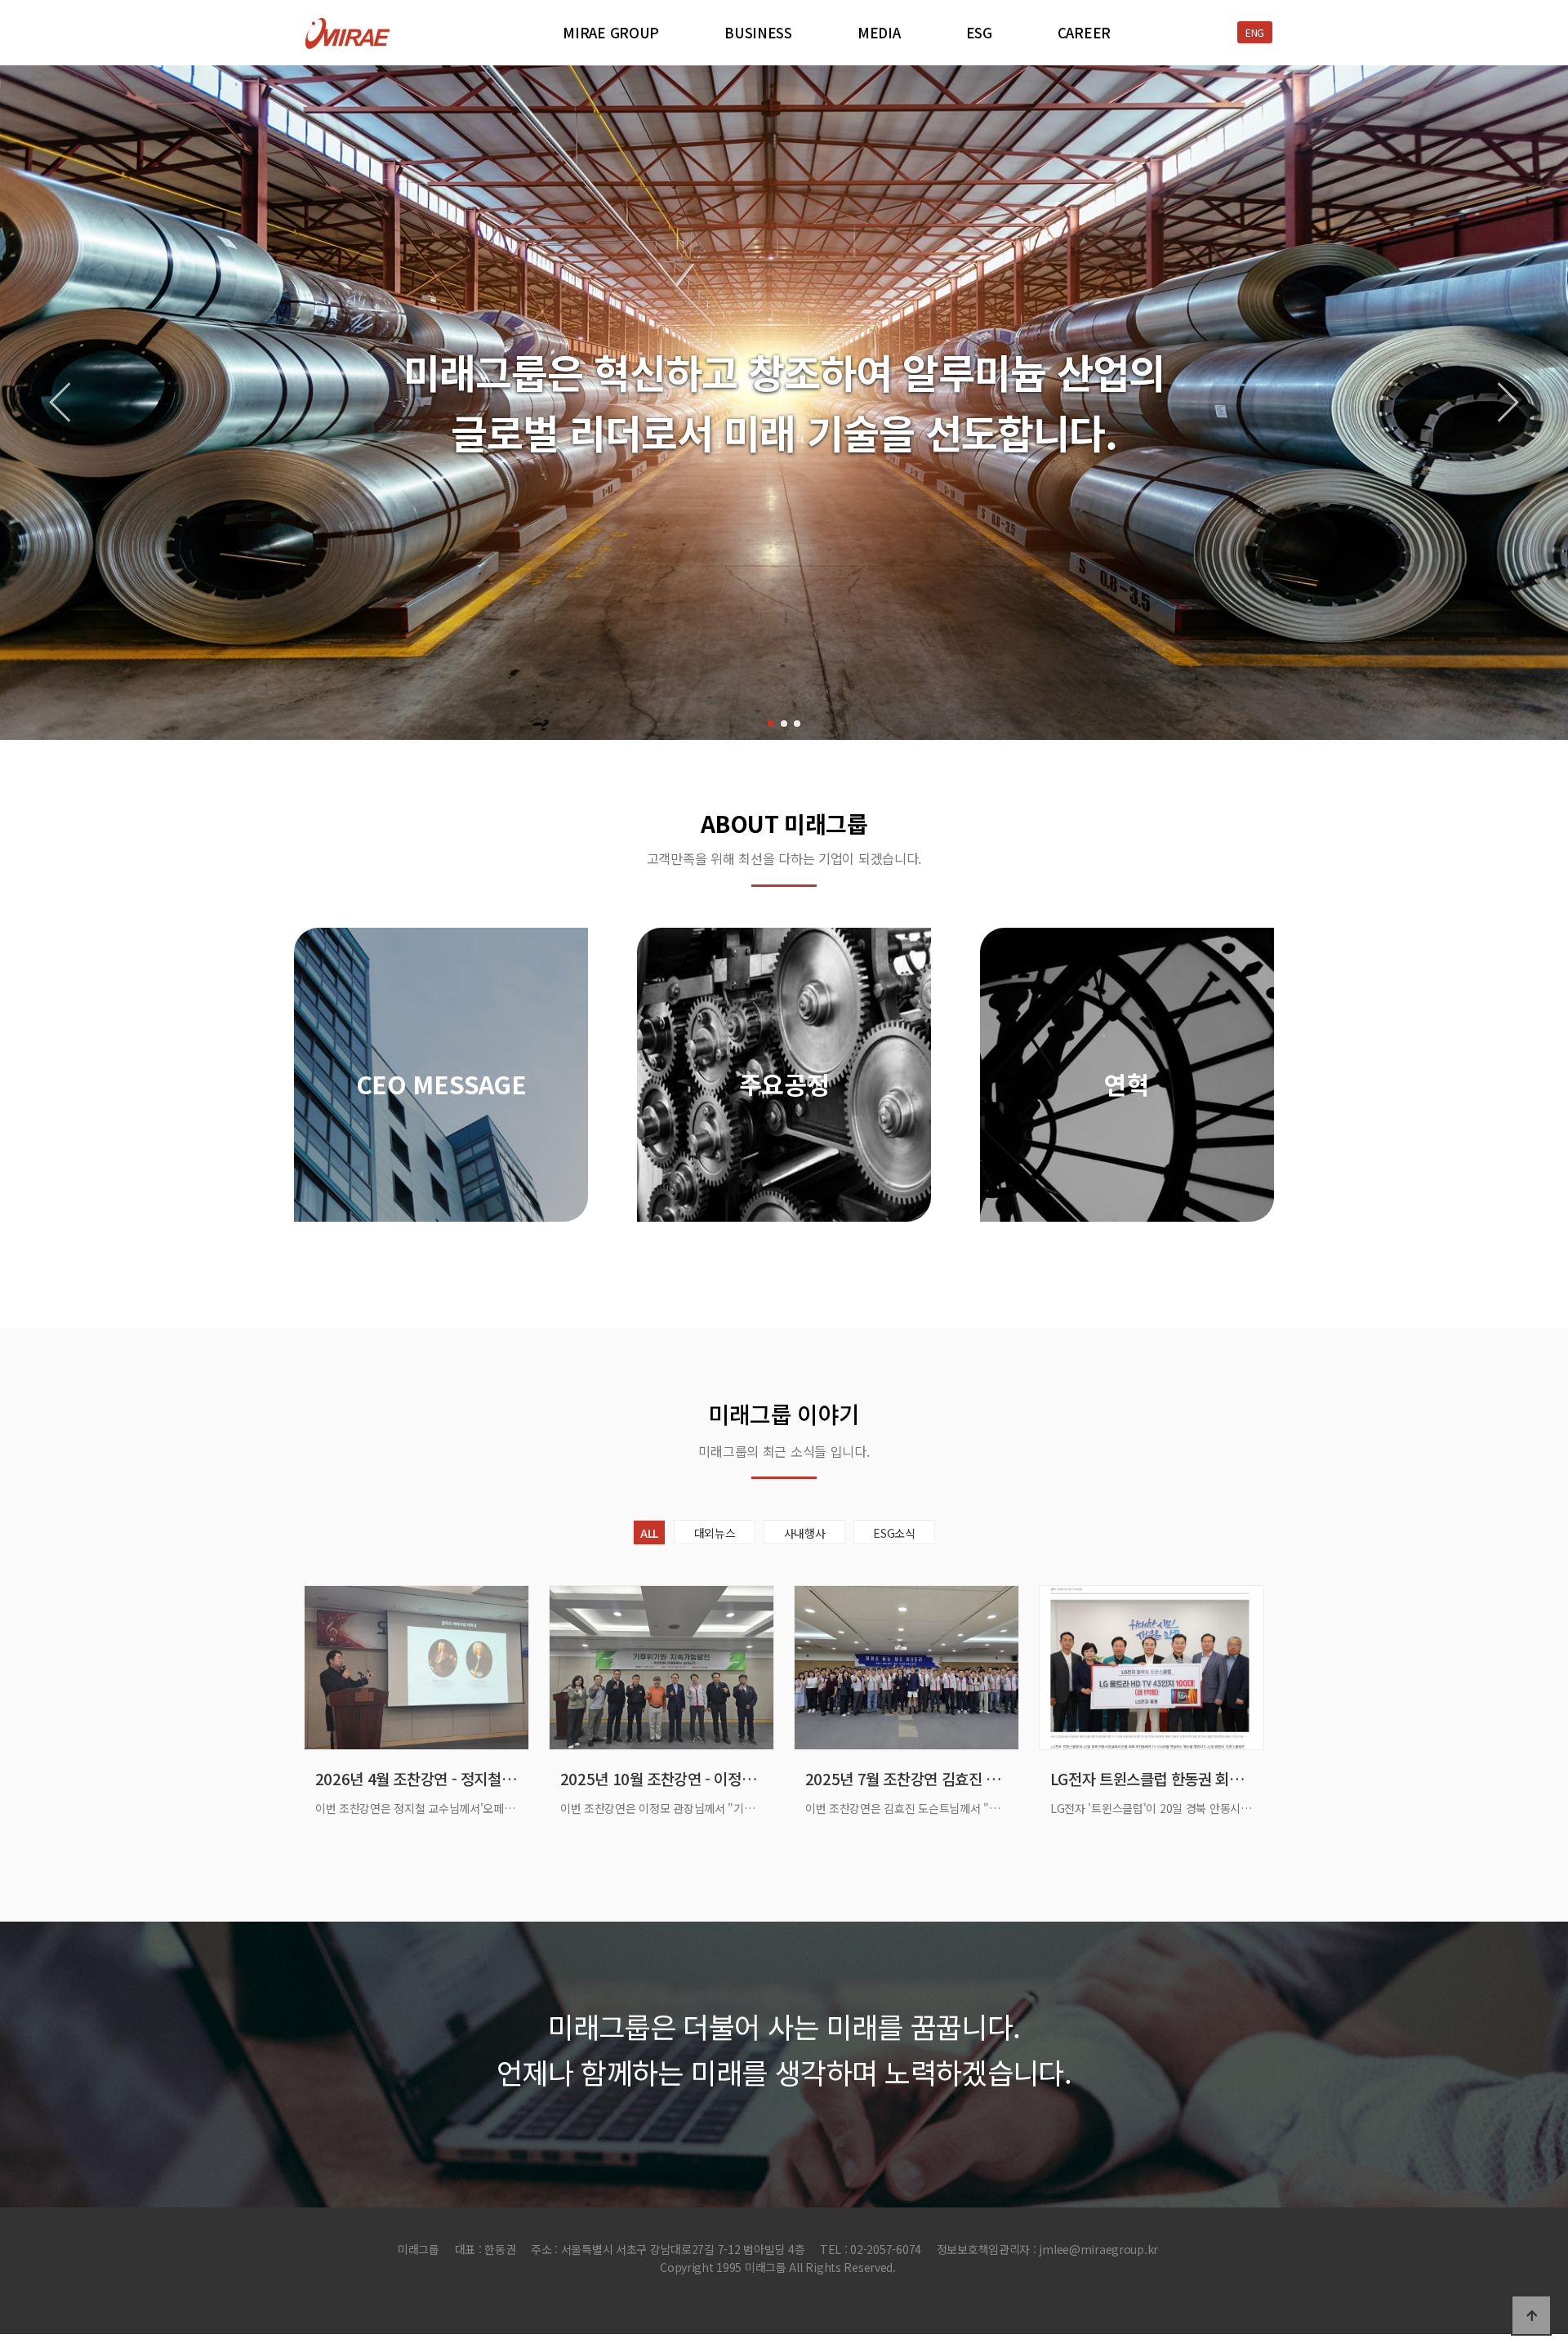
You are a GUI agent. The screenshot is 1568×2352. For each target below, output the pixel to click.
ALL (649, 1533)
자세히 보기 (441, 1191)
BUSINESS (758, 33)
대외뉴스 (715, 1533)
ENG (1255, 32)
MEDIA (879, 33)
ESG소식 (894, 1533)
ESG (979, 33)
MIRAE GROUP (611, 33)
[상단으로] (1531, 2315)
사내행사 (805, 1533)
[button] (771, 724)
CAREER (1084, 33)
